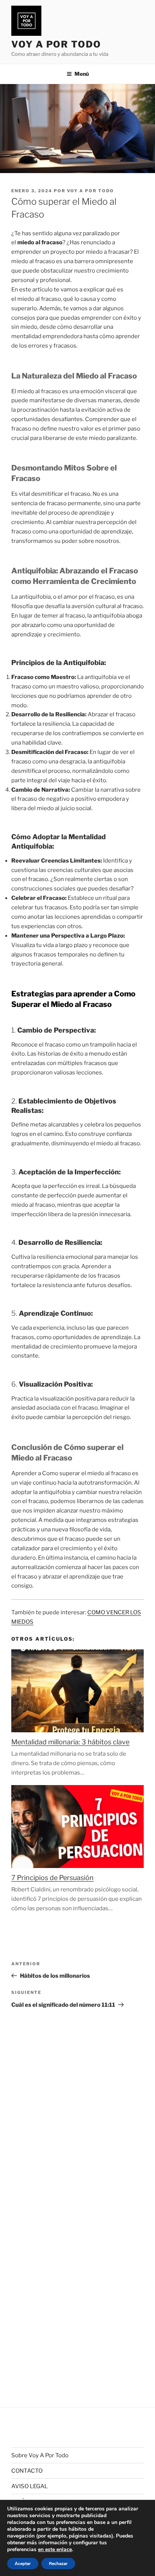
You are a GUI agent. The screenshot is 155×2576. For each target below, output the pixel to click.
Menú (82, 74)
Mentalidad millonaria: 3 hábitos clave (70, 1742)
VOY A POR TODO (56, 44)
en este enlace (55, 2550)
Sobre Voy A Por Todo (40, 2455)
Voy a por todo (90, 191)
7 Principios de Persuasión (52, 1878)
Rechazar (58, 2564)
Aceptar (23, 2564)
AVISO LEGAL (30, 2486)
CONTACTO (27, 2471)
